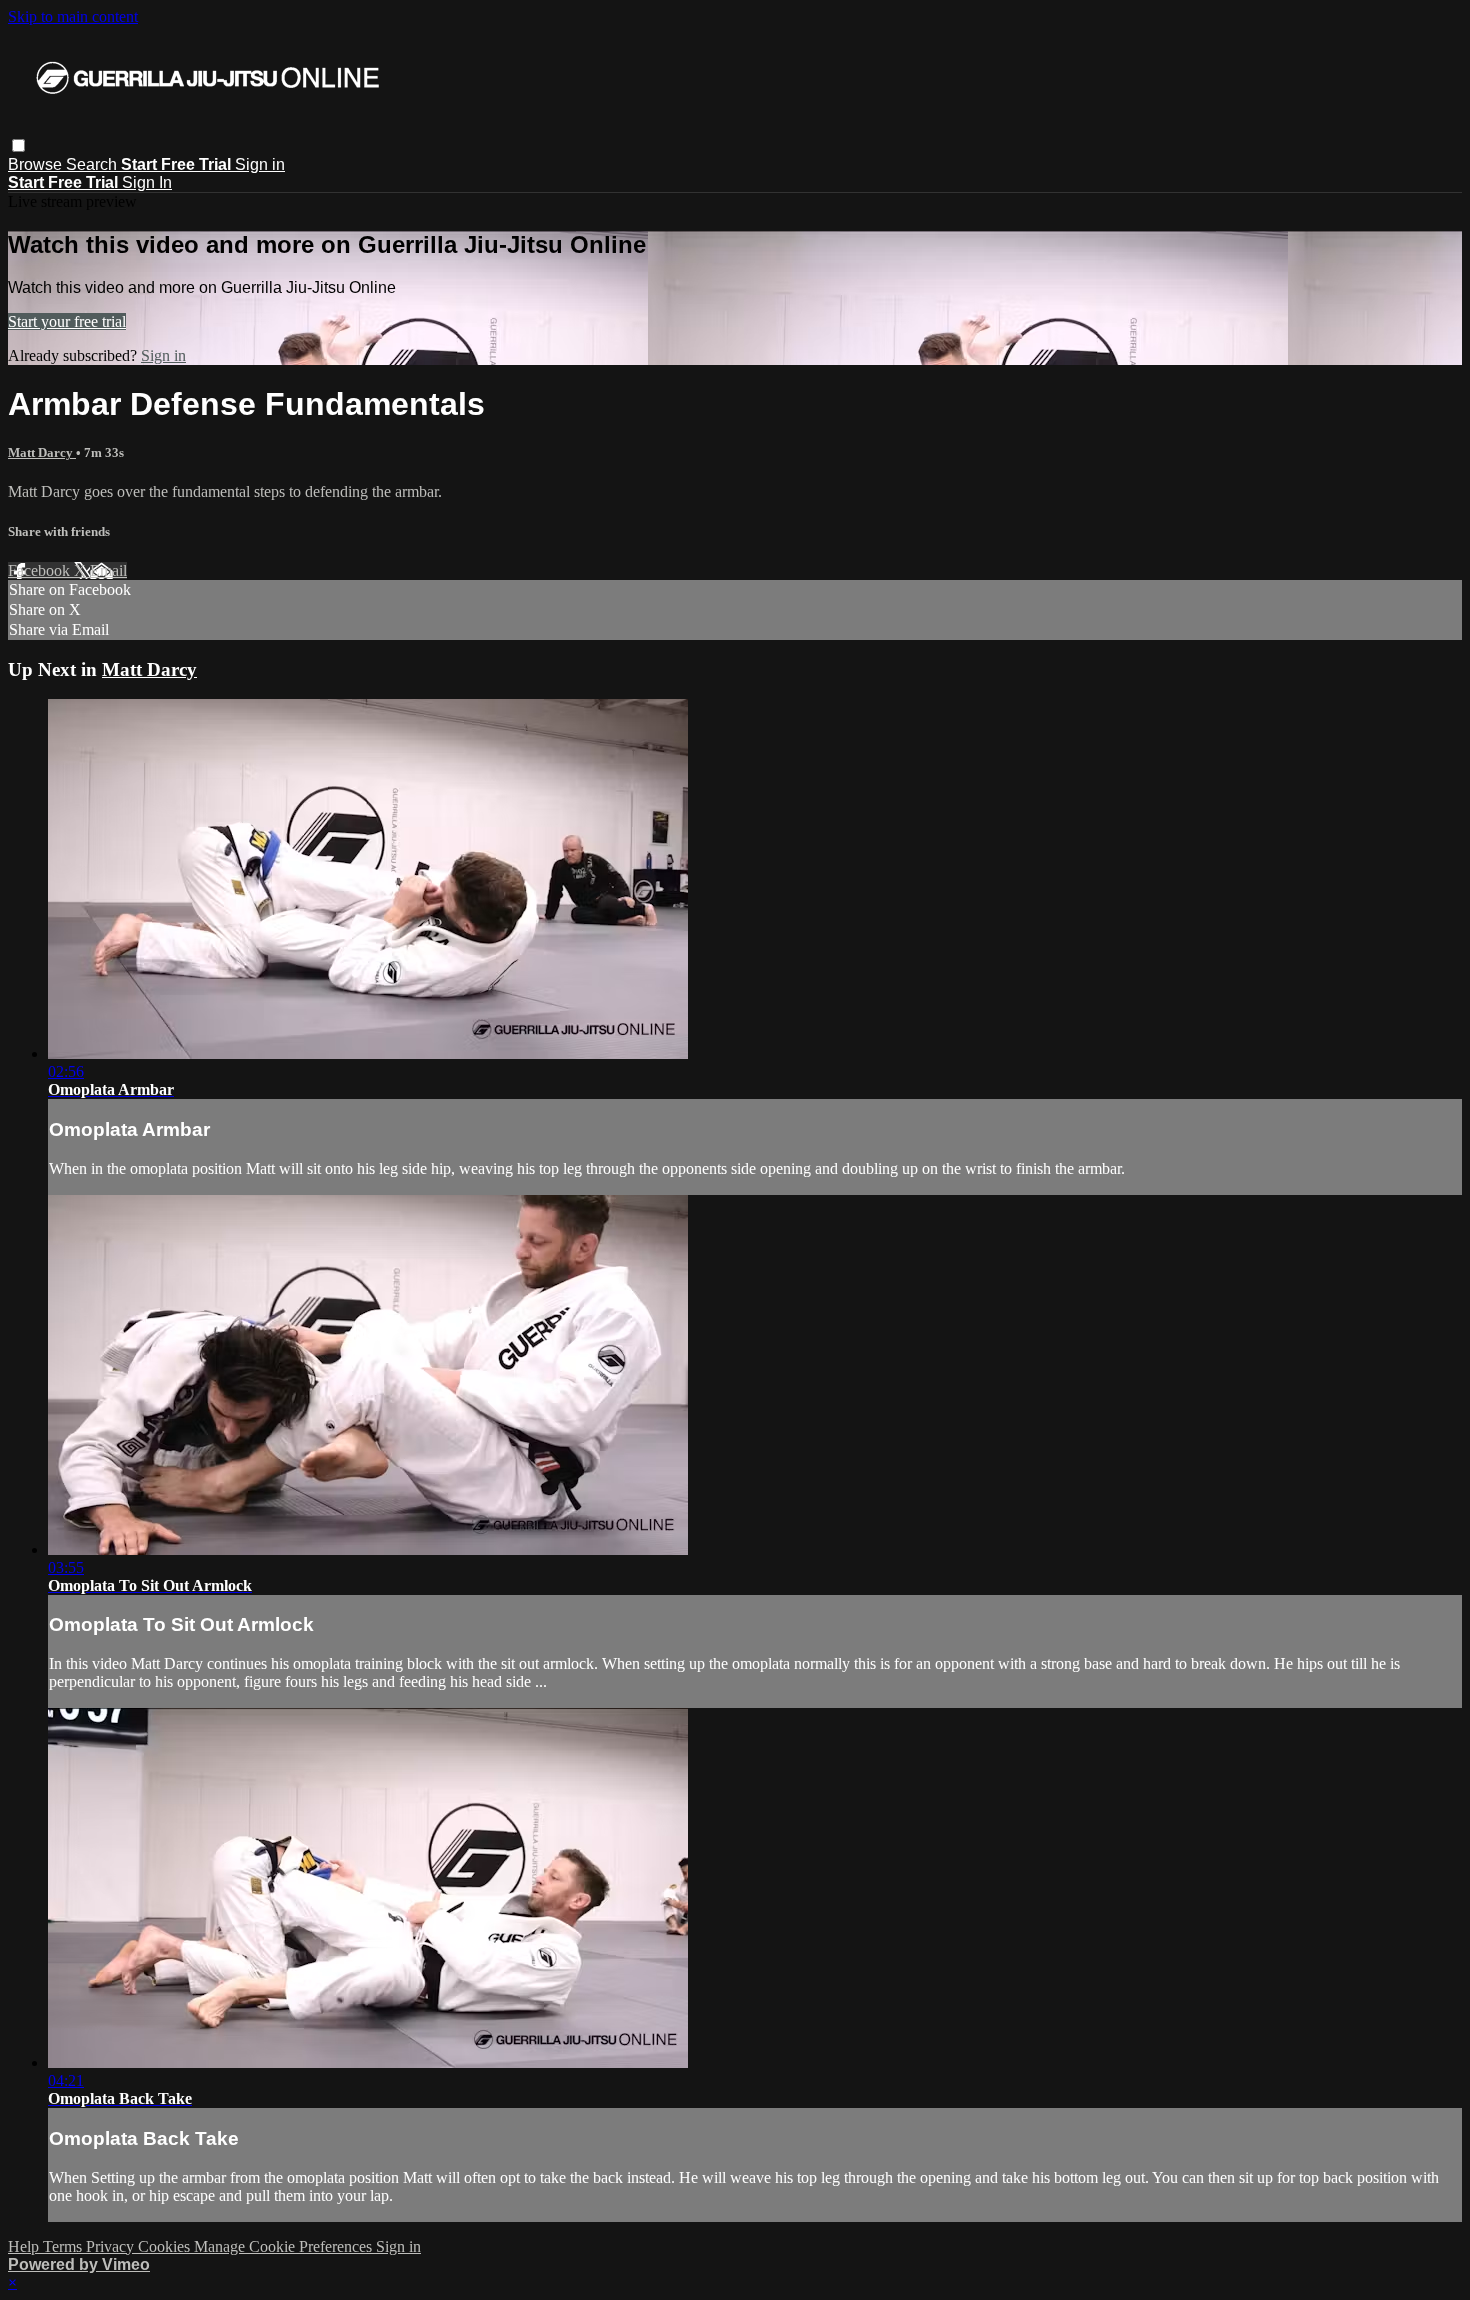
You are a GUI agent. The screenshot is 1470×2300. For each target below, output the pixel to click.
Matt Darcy (42, 452)
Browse (37, 164)
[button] (18, 145)
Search (93, 164)
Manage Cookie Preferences (285, 2246)
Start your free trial (67, 321)
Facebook (41, 570)
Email (108, 570)
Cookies (166, 2246)
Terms (64, 2246)
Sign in (260, 164)
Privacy (112, 2246)
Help (25, 2246)
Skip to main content (73, 16)
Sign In (147, 182)
